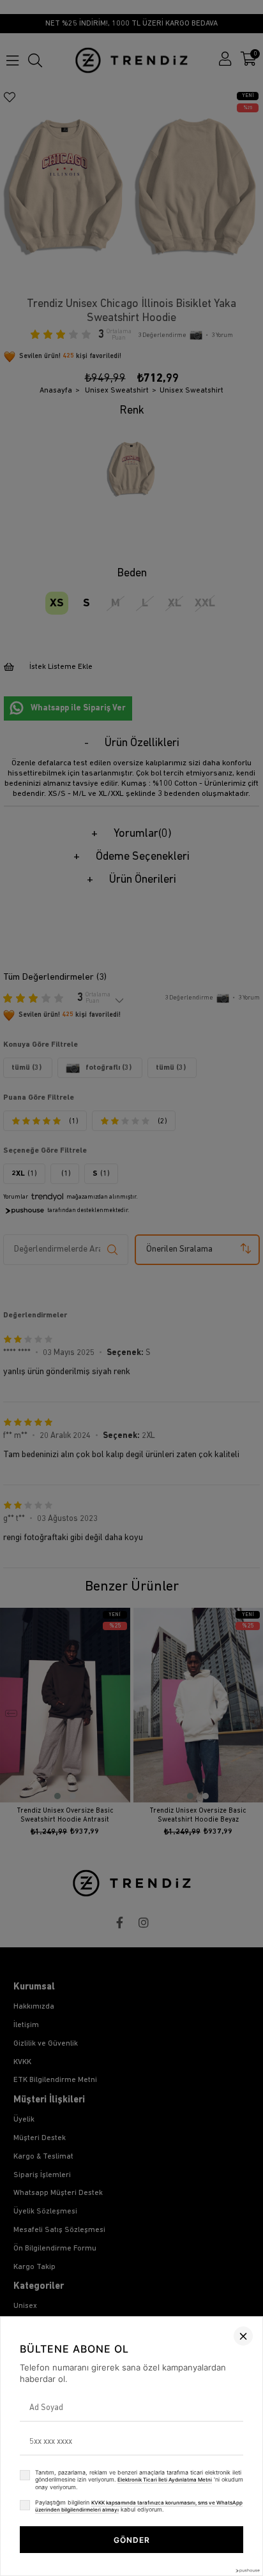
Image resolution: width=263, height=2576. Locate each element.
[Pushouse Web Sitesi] (247, 2571)
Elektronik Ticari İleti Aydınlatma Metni (165, 2480)
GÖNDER (132, 2540)
